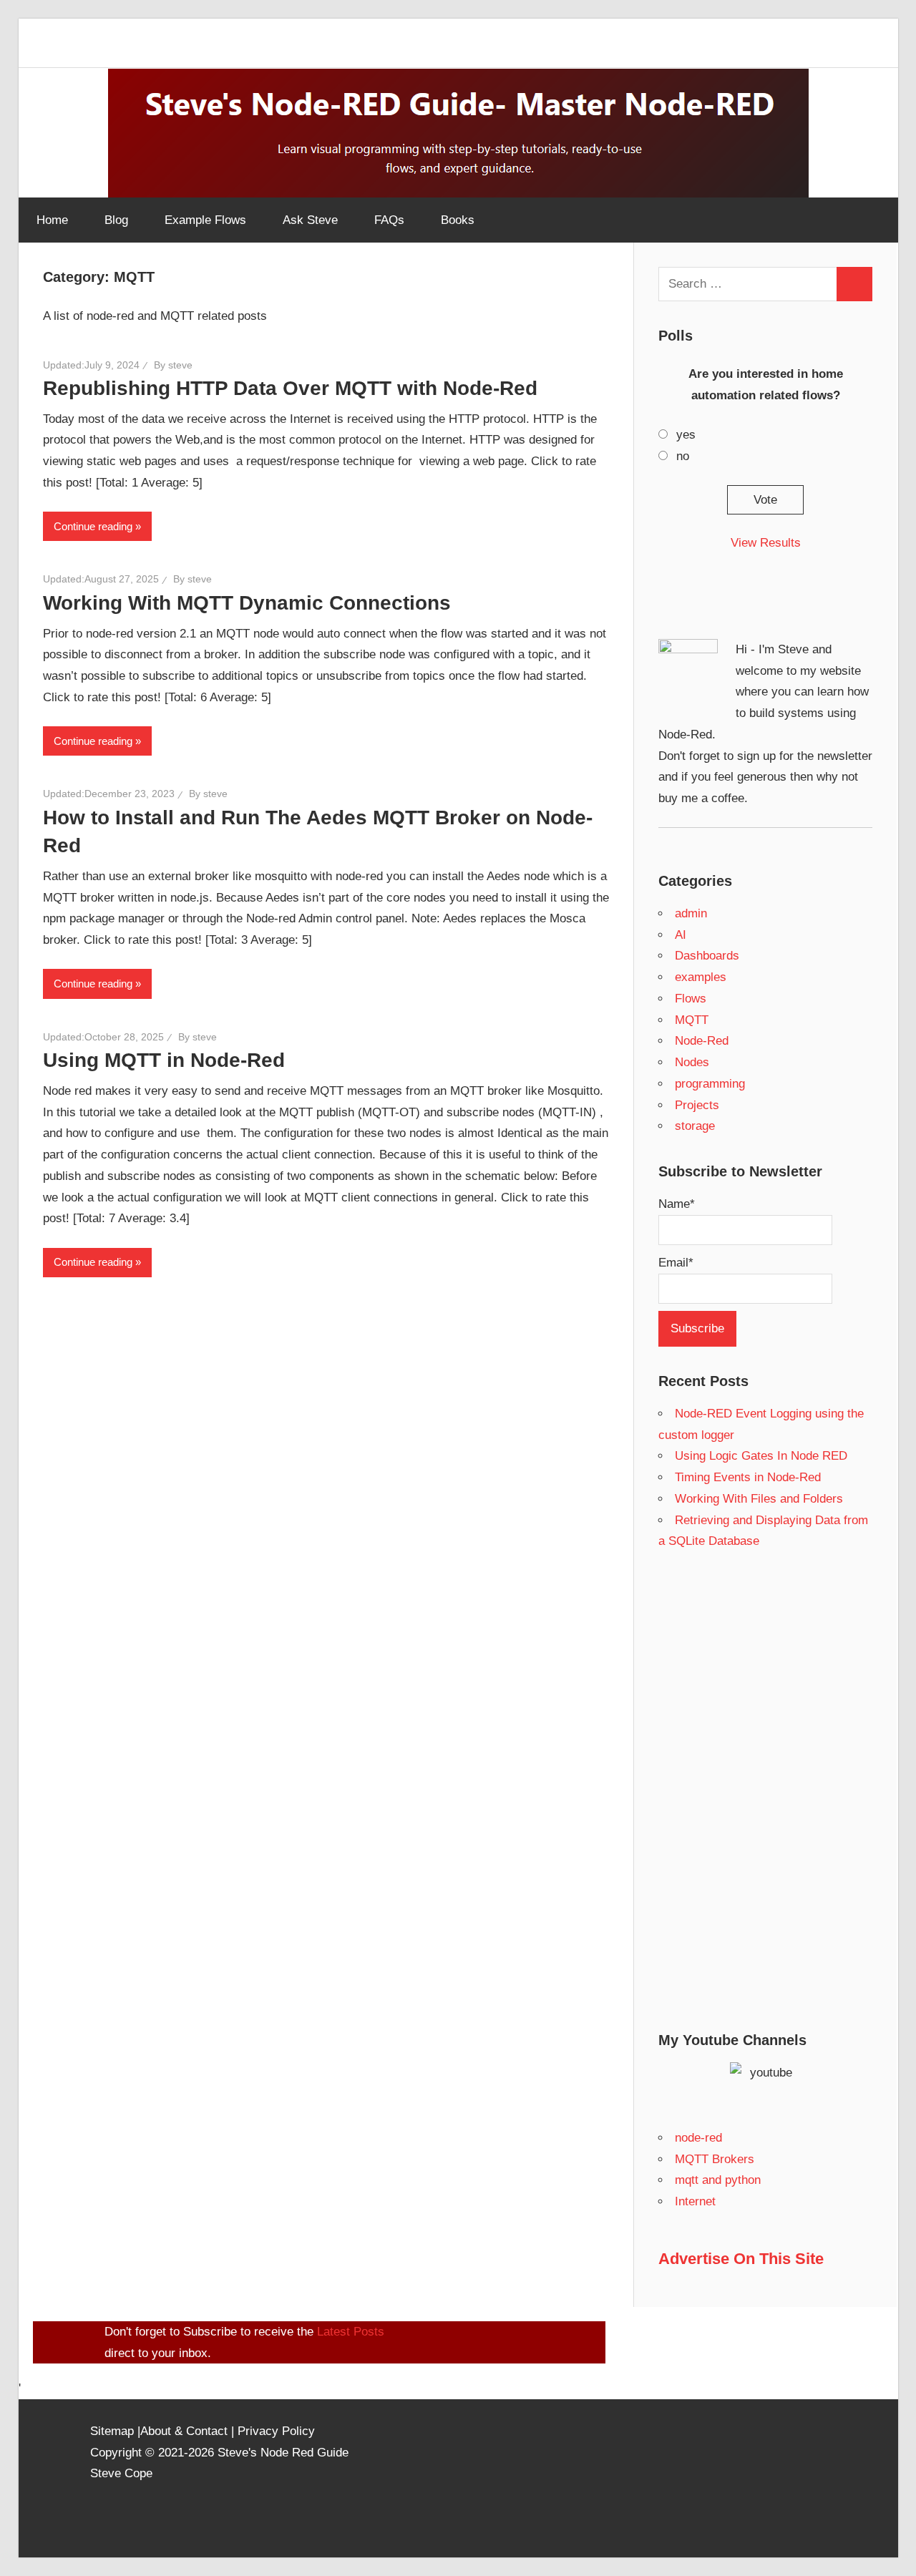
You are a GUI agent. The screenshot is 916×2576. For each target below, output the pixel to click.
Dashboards (707, 956)
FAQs (389, 220)
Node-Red (702, 1041)
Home (52, 220)
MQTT (692, 1020)
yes (686, 435)
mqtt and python (718, 2180)
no (683, 456)
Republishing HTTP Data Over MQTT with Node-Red (290, 388)
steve (180, 365)
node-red (698, 2138)
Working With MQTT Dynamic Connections (247, 603)
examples (701, 977)
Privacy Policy (276, 2431)
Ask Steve (310, 220)
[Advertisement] (766, 1791)
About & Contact (184, 2431)
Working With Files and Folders (759, 1499)
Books (458, 220)
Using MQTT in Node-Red (164, 1060)
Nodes (692, 1062)
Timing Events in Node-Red (748, 1477)
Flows (691, 999)
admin (691, 913)
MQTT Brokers (715, 2159)
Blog (116, 220)
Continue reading (93, 526)
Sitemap (114, 2431)
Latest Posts (351, 2332)
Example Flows (205, 220)
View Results (766, 543)
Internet (695, 2201)
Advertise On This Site (741, 2259)
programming (710, 1084)
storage (695, 1126)
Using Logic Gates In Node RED (761, 1456)
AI (681, 935)
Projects (697, 1105)
